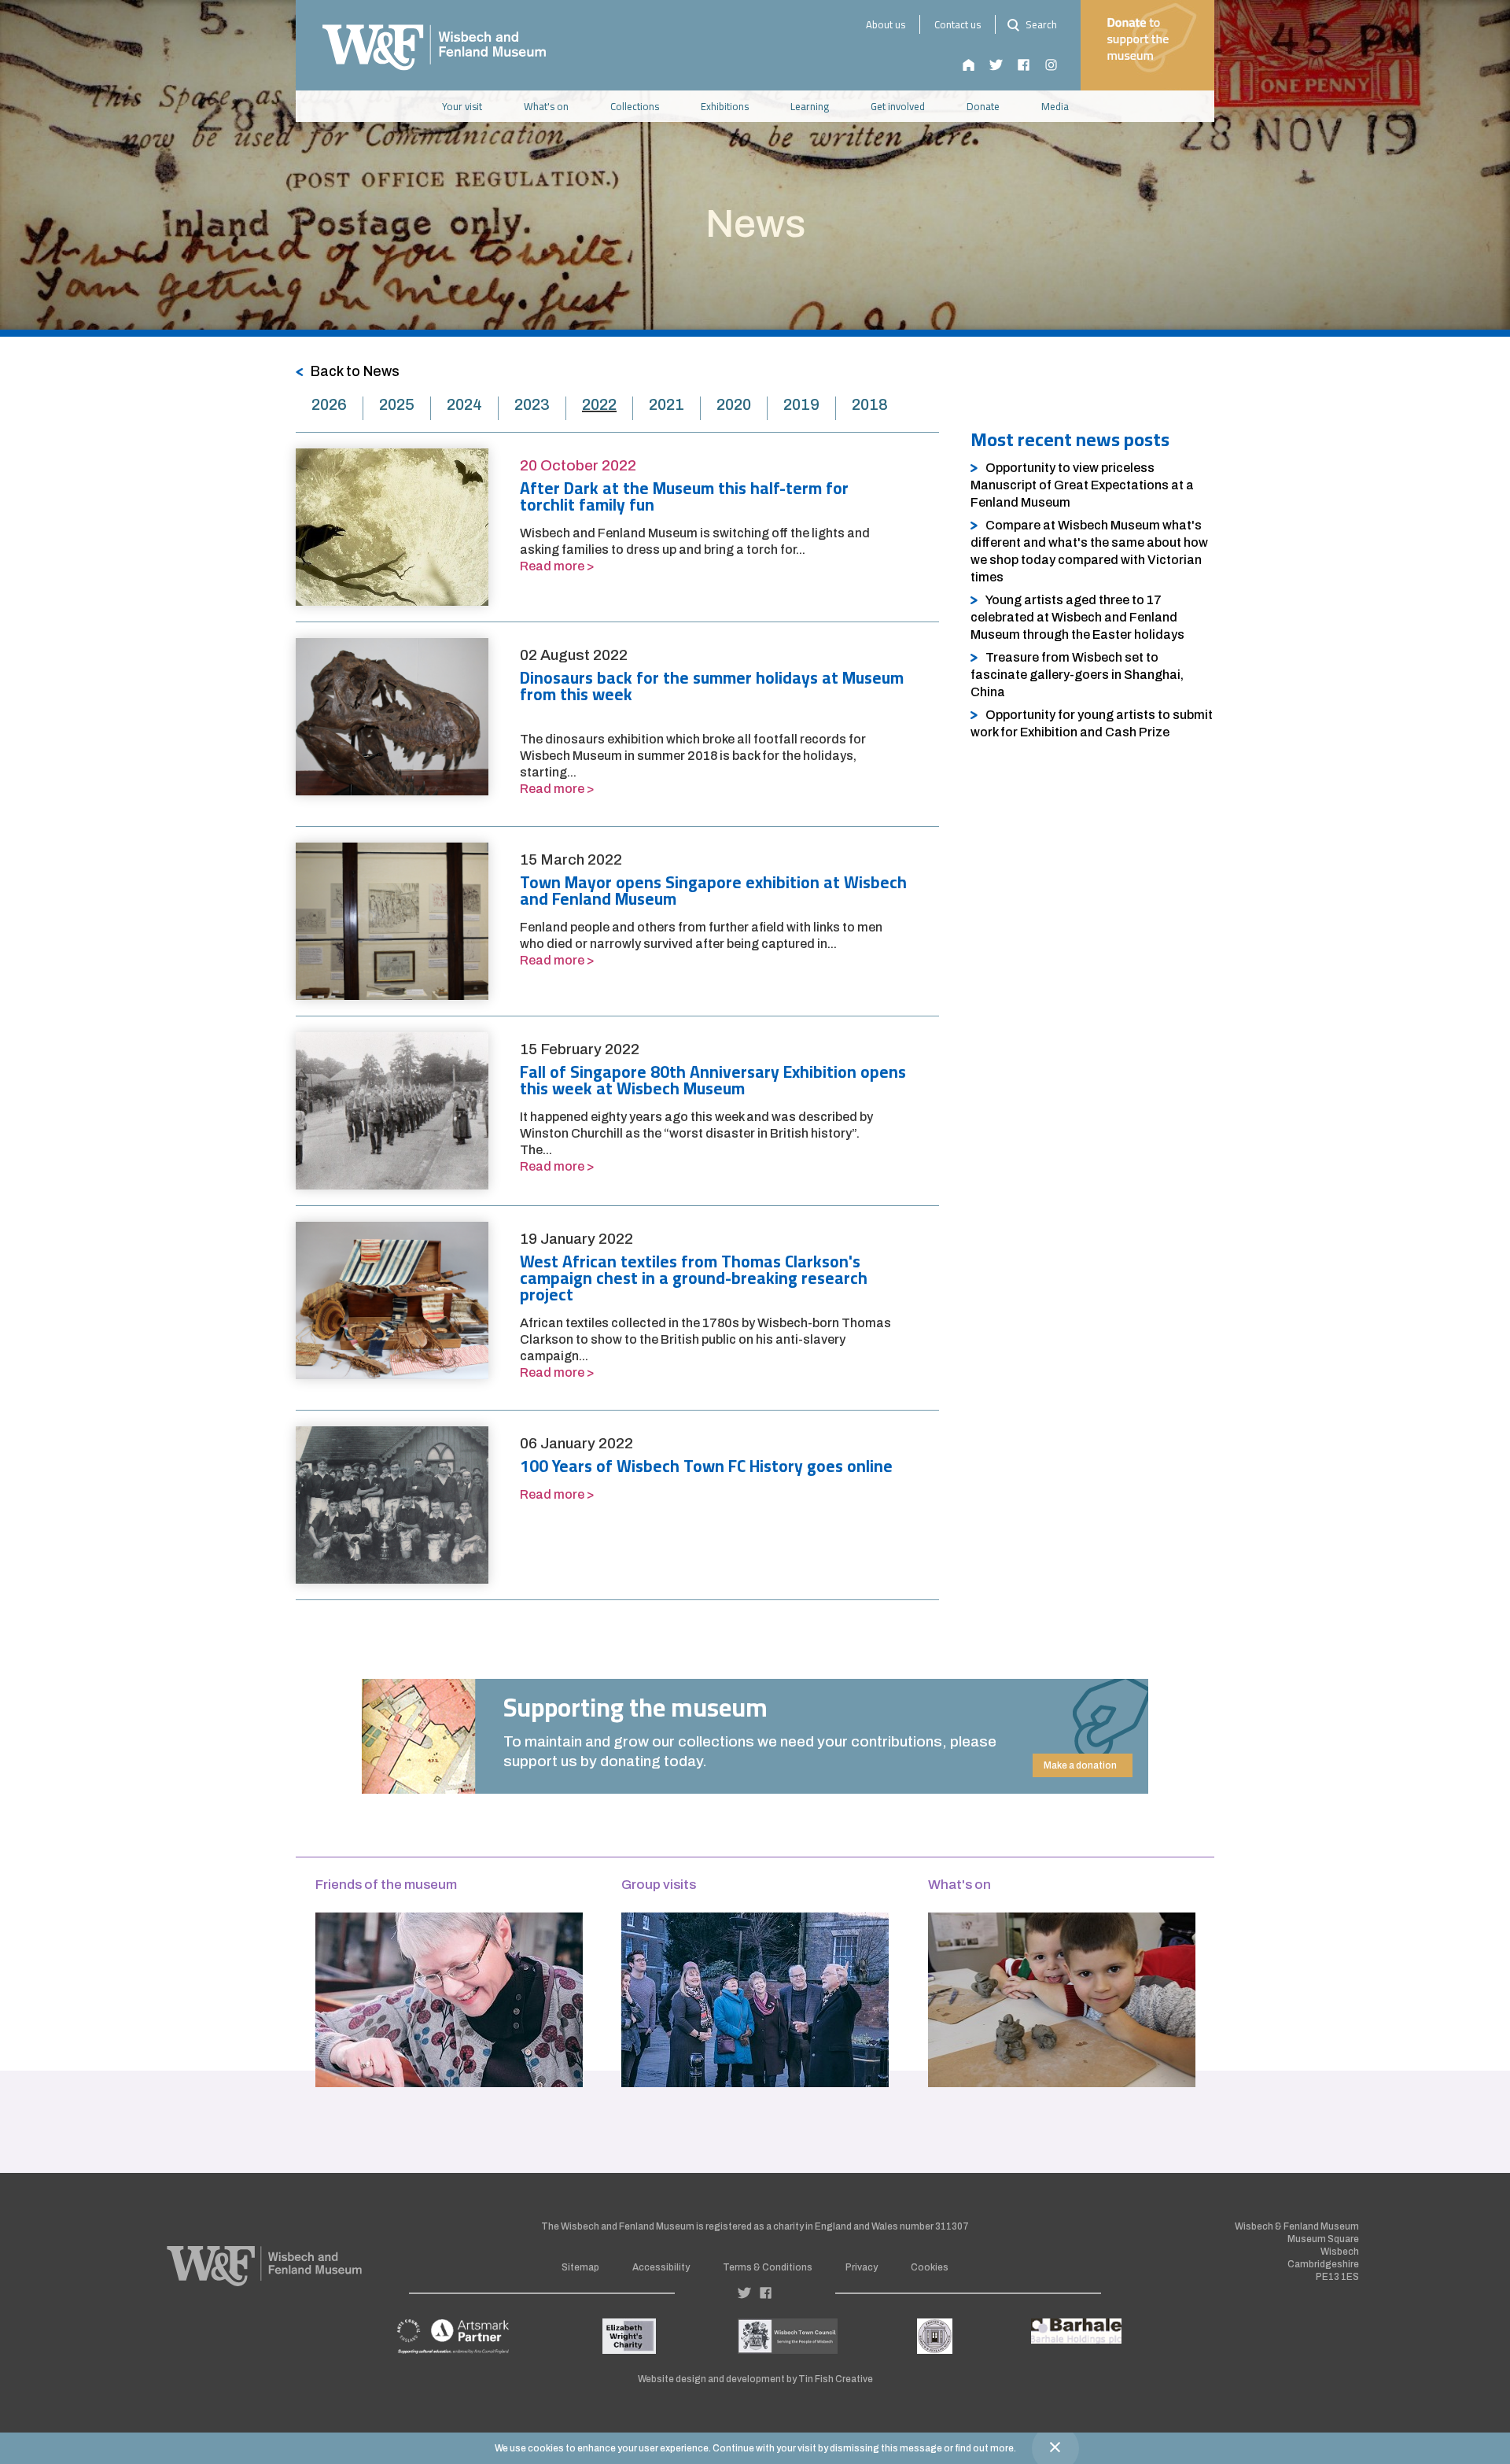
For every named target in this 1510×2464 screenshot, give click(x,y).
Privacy (862, 2267)
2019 (801, 404)
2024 (464, 404)
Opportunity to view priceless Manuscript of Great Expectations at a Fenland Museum (1082, 485)
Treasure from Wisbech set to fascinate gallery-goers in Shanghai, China (1077, 675)
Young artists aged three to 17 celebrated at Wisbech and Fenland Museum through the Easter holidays (1077, 617)
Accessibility (661, 2267)
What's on (546, 106)
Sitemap (580, 2267)
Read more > (557, 566)
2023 (532, 404)
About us (886, 24)
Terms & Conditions (768, 2267)
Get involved (898, 106)
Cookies (930, 2267)
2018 (870, 404)
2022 (599, 404)
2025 (397, 404)
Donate (983, 106)
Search (1040, 24)
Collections (635, 106)
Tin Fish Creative (836, 2379)
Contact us (958, 24)
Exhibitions (725, 106)
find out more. (985, 2448)
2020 (734, 404)
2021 (667, 404)
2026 (329, 404)
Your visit (462, 106)
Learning (810, 106)
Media (1055, 106)
